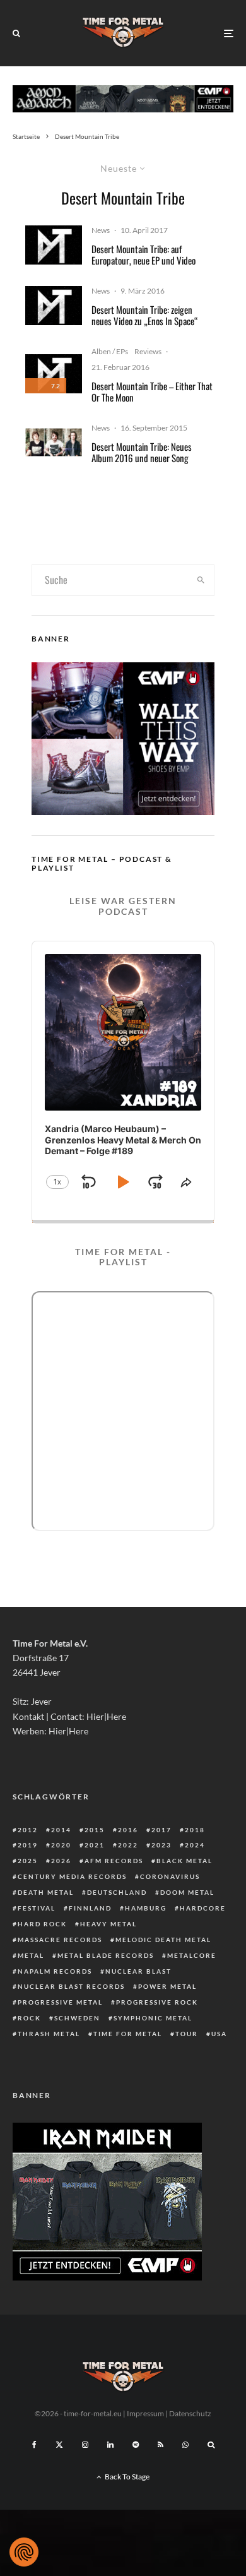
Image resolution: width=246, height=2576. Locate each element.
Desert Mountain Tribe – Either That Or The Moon (152, 391)
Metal (31, 1955)
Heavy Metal (108, 1924)
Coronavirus (170, 1876)
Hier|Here (106, 1716)
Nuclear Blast (138, 1971)
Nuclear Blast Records (71, 1986)
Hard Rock (42, 1924)
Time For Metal (128, 2034)
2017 (161, 1830)
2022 (128, 1845)
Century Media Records (72, 1876)
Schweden (77, 2018)
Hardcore (203, 1908)
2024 (195, 1845)
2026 (61, 1861)
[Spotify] (136, 2445)
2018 (195, 1830)
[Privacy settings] (24, 2552)
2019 (28, 1845)
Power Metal (167, 1986)
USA (219, 2034)
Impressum (145, 2413)
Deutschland (117, 1892)
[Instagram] (85, 2445)
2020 (61, 1845)
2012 (28, 1830)
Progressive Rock (157, 2002)
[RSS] (161, 2445)
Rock (29, 2018)
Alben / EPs (110, 351)
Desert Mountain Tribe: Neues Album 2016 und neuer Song (142, 452)
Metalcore (192, 1955)
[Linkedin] (110, 2445)
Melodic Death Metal (163, 1940)
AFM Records (114, 1861)
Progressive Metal (60, 2002)
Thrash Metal (49, 2034)
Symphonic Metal (153, 2018)
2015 (95, 1830)
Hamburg (146, 1908)
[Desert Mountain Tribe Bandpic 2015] (54, 442)
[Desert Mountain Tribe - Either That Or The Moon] (54, 245)
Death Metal (46, 1892)
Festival (37, 1908)
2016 (128, 1830)
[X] (59, 2445)
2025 (28, 1861)
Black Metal (184, 1861)
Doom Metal (187, 1892)
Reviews (148, 351)
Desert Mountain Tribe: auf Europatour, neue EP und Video (143, 254)
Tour (187, 2034)
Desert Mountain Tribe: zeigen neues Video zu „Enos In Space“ (145, 315)
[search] (201, 580)
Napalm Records (55, 1971)
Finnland (90, 1908)
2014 (61, 1830)
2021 (95, 1845)
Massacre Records (60, 1940)
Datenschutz (190, 2413)
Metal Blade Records (106, 1955)
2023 (161, 1845)
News (101, 230)
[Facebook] (34, 2445)
